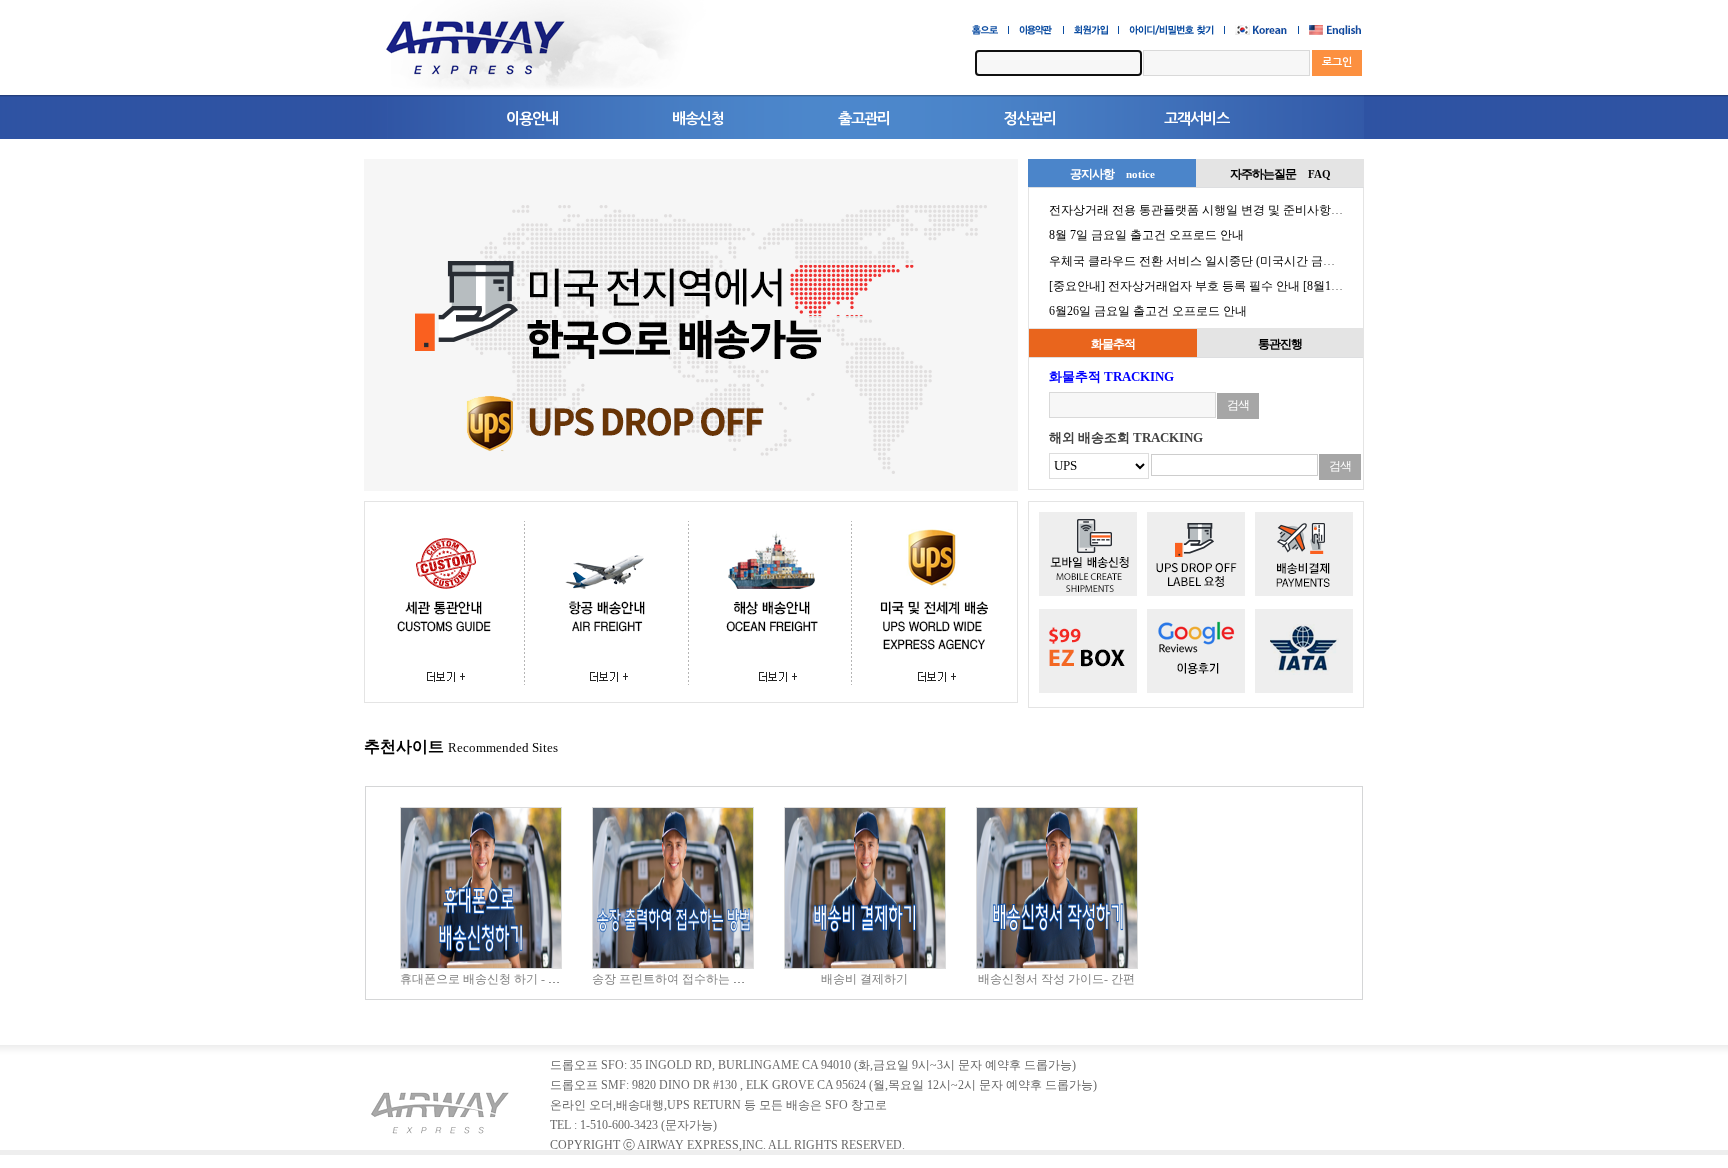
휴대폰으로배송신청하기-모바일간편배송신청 (529, 979)
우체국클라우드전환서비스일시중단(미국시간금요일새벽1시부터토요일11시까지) (1281, 261)
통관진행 (1280, 344)
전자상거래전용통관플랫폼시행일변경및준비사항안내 (1203, 210)
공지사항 (1112, 174)
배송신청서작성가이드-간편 (1056, 979)
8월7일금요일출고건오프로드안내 (1146, 235)
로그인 (1337, 62)
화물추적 (1113, 344)
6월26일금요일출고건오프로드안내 (1148, 311)
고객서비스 (1196, 118)
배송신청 (698, 118)
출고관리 (864, 118)
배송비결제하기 (864, 979)
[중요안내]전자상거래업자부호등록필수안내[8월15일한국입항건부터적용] (1259, 286)
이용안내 (532, 118)
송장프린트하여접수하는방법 (674, 979)
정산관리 (1030, 118)
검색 (1238, 405)
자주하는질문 (1280, 174)
